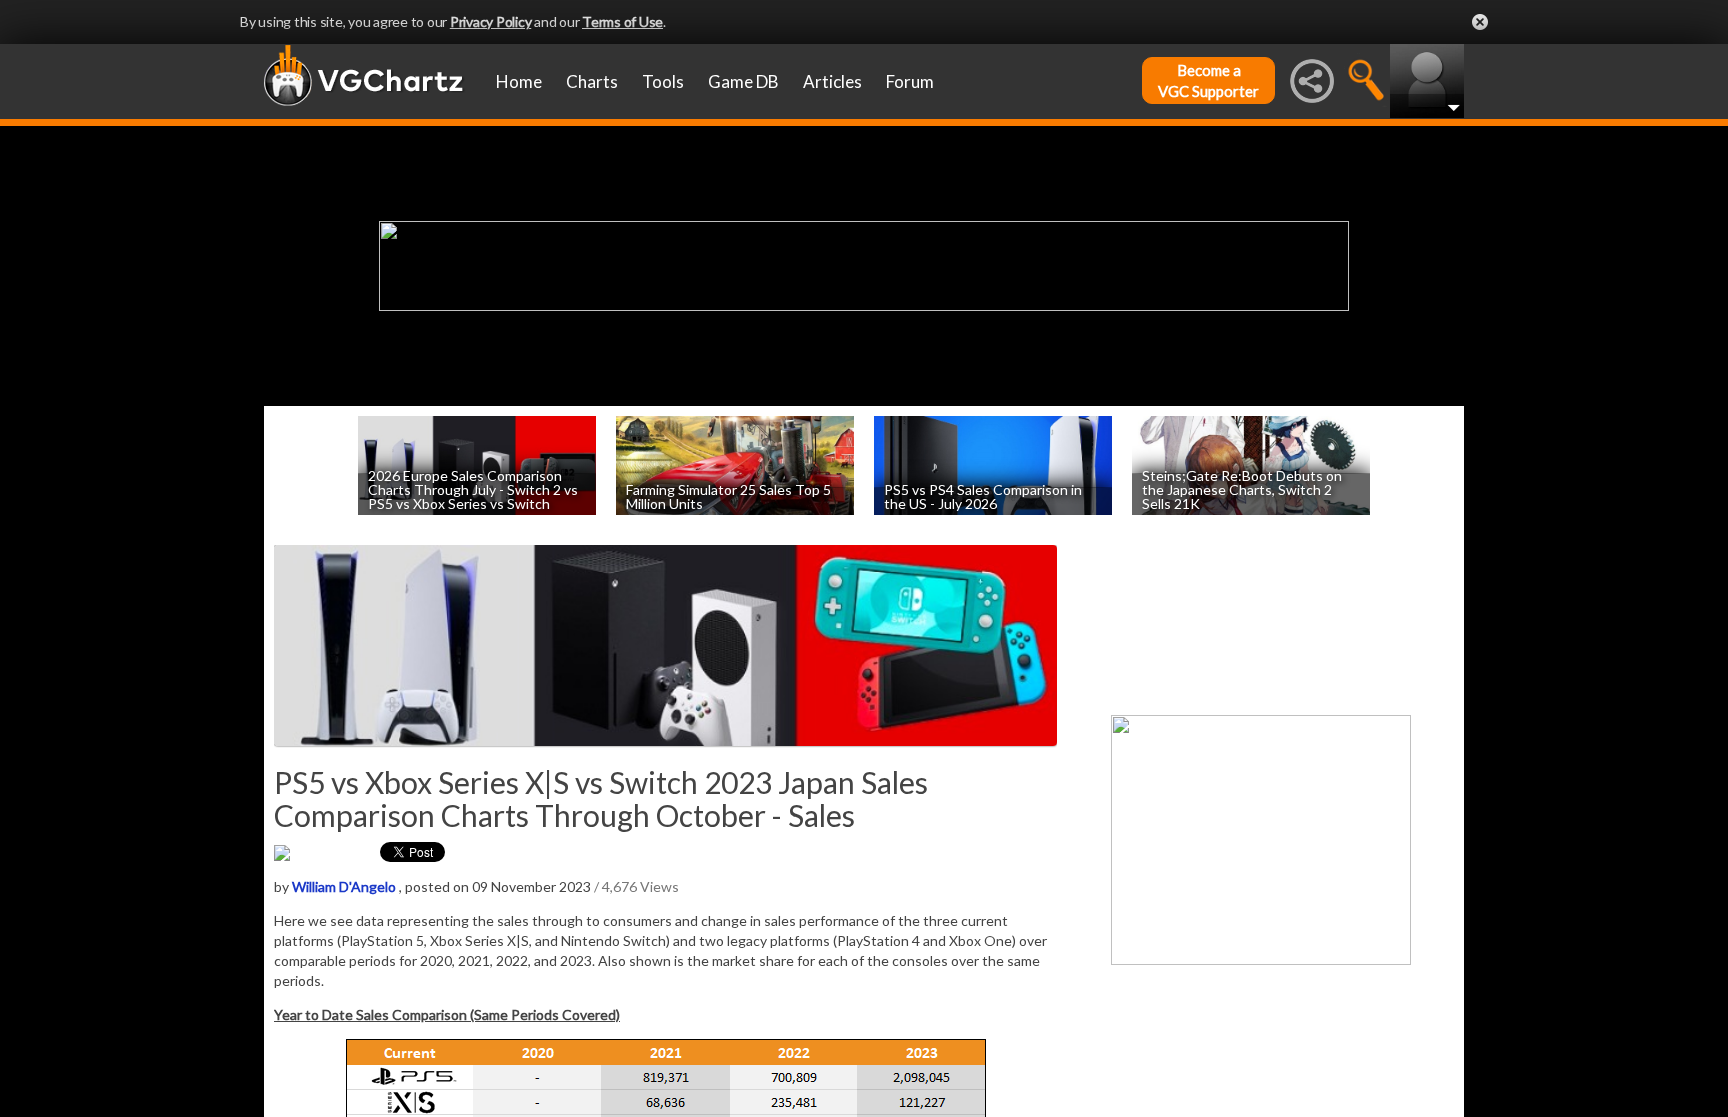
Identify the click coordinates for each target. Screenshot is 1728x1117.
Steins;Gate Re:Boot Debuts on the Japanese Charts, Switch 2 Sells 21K (1242, 488)
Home (519, 81)
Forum (910, 81)
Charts (592, 81)
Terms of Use (622, 21)
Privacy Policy (491, 21)
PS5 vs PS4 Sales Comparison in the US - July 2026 (983, 495)
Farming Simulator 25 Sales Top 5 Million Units (728, 495)
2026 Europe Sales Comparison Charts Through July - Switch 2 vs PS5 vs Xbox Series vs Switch (473, 488)
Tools (663, 81)
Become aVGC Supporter (1208, 80)
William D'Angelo (344, 886)
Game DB (743, 81)
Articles (832, 81)
